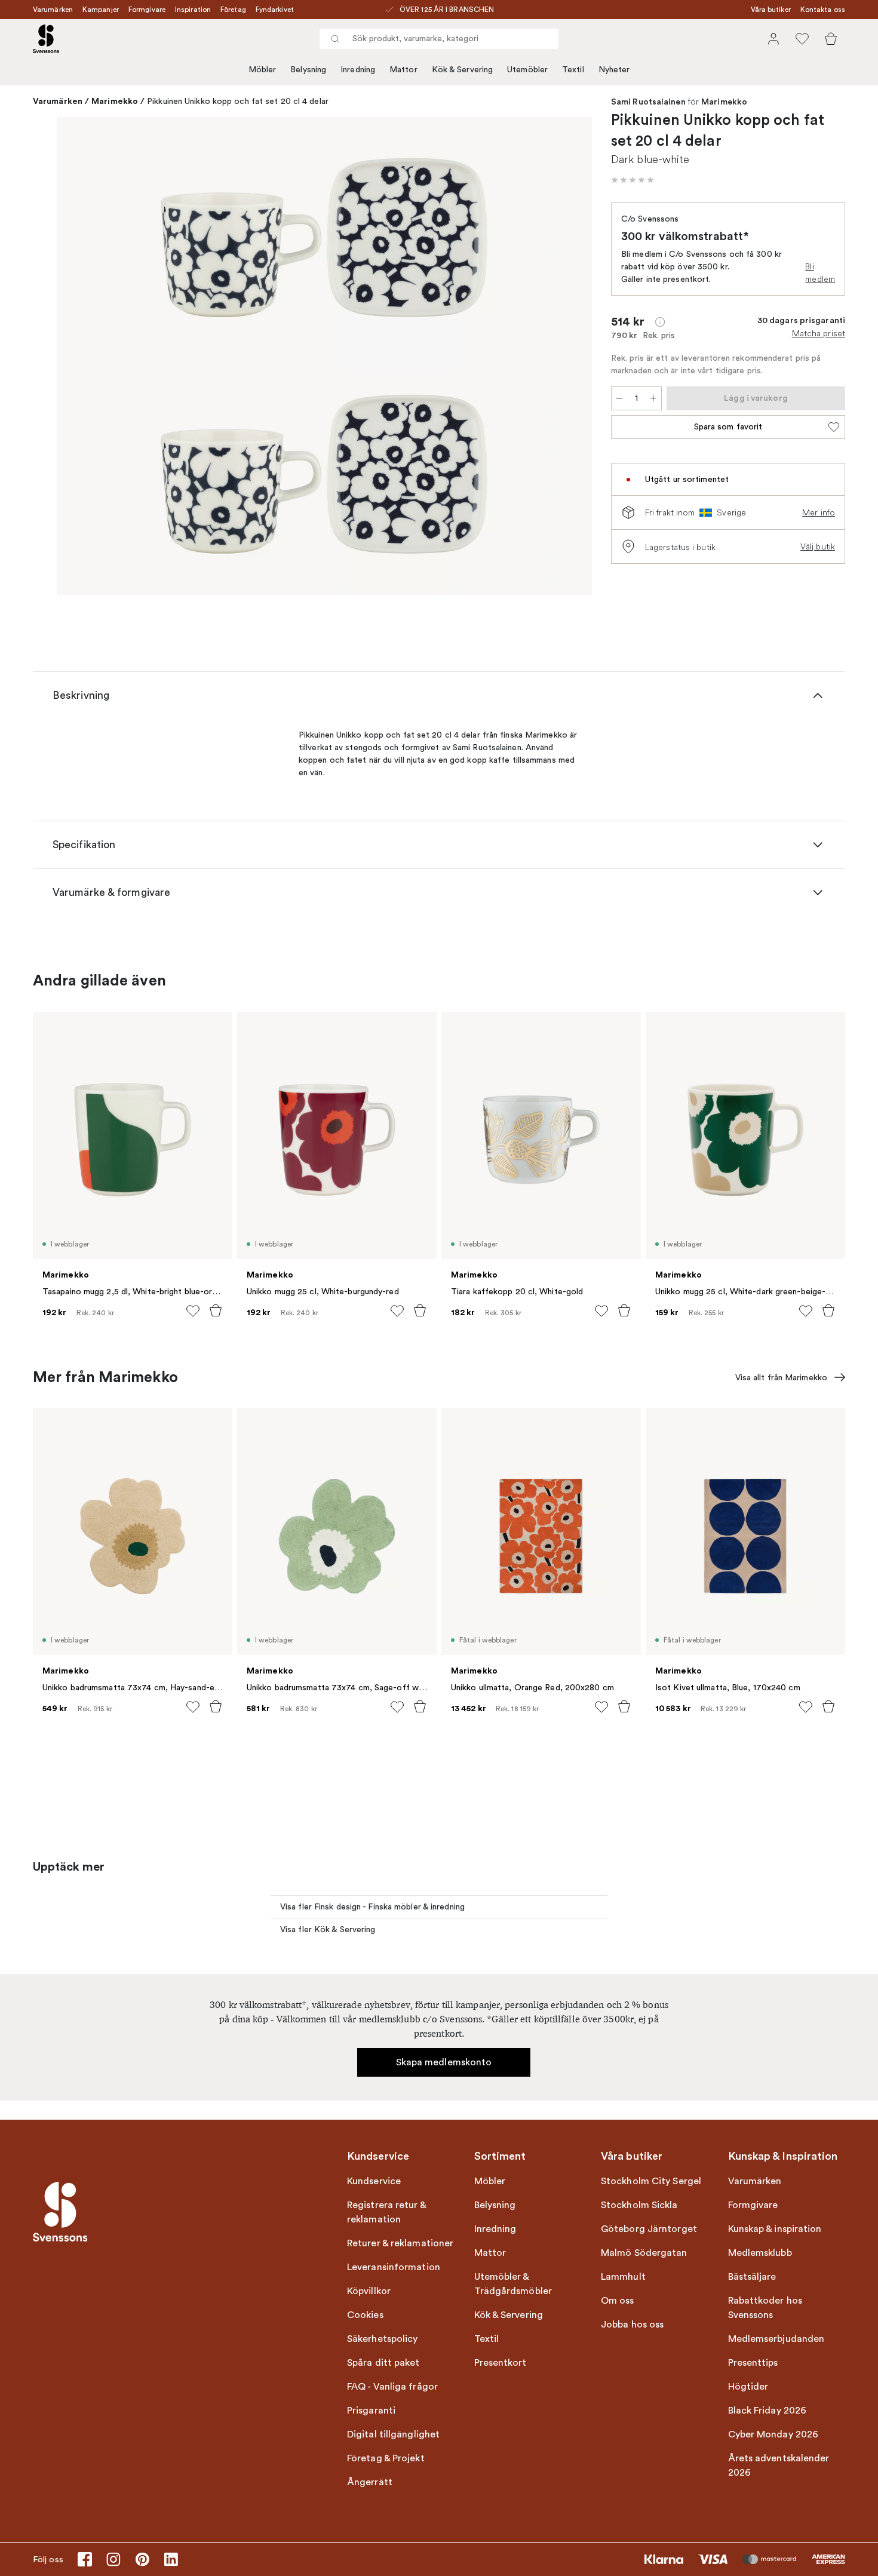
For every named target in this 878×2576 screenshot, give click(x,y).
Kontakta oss (823, 10)
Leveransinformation (394, 2267)
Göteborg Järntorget (649, 2229)
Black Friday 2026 (768, 2411)
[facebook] (85, 2559)
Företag (233, 10)
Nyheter (614, 70)
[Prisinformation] (660, 322)
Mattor (403, 70)
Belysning (308, 70)
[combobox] (439, 39)
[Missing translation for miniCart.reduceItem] (619, 398)
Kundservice (374, 2181)
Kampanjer (101, 10)
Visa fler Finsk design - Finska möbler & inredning (372, 1907)
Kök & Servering (463, 70)
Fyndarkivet (275, 10)
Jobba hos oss (632, 2325)
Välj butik (818, 546)
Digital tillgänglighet (393, 2434)
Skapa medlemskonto (444, 2062)
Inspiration (193, 10)
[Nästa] (566, 358)
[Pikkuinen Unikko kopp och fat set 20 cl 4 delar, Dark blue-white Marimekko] (324, 356)
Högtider (748, 2387)
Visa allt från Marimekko (781, 1378)
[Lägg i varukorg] (216, 1310)
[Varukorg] (831, 39)
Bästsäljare (752, 2277)
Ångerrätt (370, 2482)
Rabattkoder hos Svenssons (765, 2308)
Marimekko (115, 101)
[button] (633, 180)
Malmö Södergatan (644, 2253)
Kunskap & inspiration (775, 2229)
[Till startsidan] (46, 39)
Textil (573, 70)
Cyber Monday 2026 (773, 2434)
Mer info (819, 512)
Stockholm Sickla (639, 2205)
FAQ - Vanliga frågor (392, 2387)
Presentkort (501, 2363)
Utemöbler (527, 70)
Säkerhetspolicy (383, 2339)
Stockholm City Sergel (651, 2181)
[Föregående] (83, 358)
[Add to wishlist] (193, 1311)
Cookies (365, 2315)
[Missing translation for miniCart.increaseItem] (653, 398)
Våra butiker (771, 10)
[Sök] (335, 39)
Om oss (618, 2301)
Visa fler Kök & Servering (328, 1929)
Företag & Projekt (386, 2458)
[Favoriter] (802, 39)
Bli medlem (820, 273)
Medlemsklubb (760, 2253)
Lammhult (623, 2277)
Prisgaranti (371, 2411)
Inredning (358, 70)
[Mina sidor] (773, 39)
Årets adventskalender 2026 (779, 2466)
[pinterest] (142, 2559)
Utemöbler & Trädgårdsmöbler (513, 2284)
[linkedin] (171, 2559)
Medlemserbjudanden (776, 2339)
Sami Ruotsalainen (648, 102)
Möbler (263, 70)
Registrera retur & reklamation (386, 2212)
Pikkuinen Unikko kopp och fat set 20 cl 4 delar (238, 101)
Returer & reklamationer (400, 2243)
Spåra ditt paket (383, 2363)
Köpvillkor (369, 2291)
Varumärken (53, 10)
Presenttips (753, 2363)
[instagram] (113, 2559)
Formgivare (147, 10)
